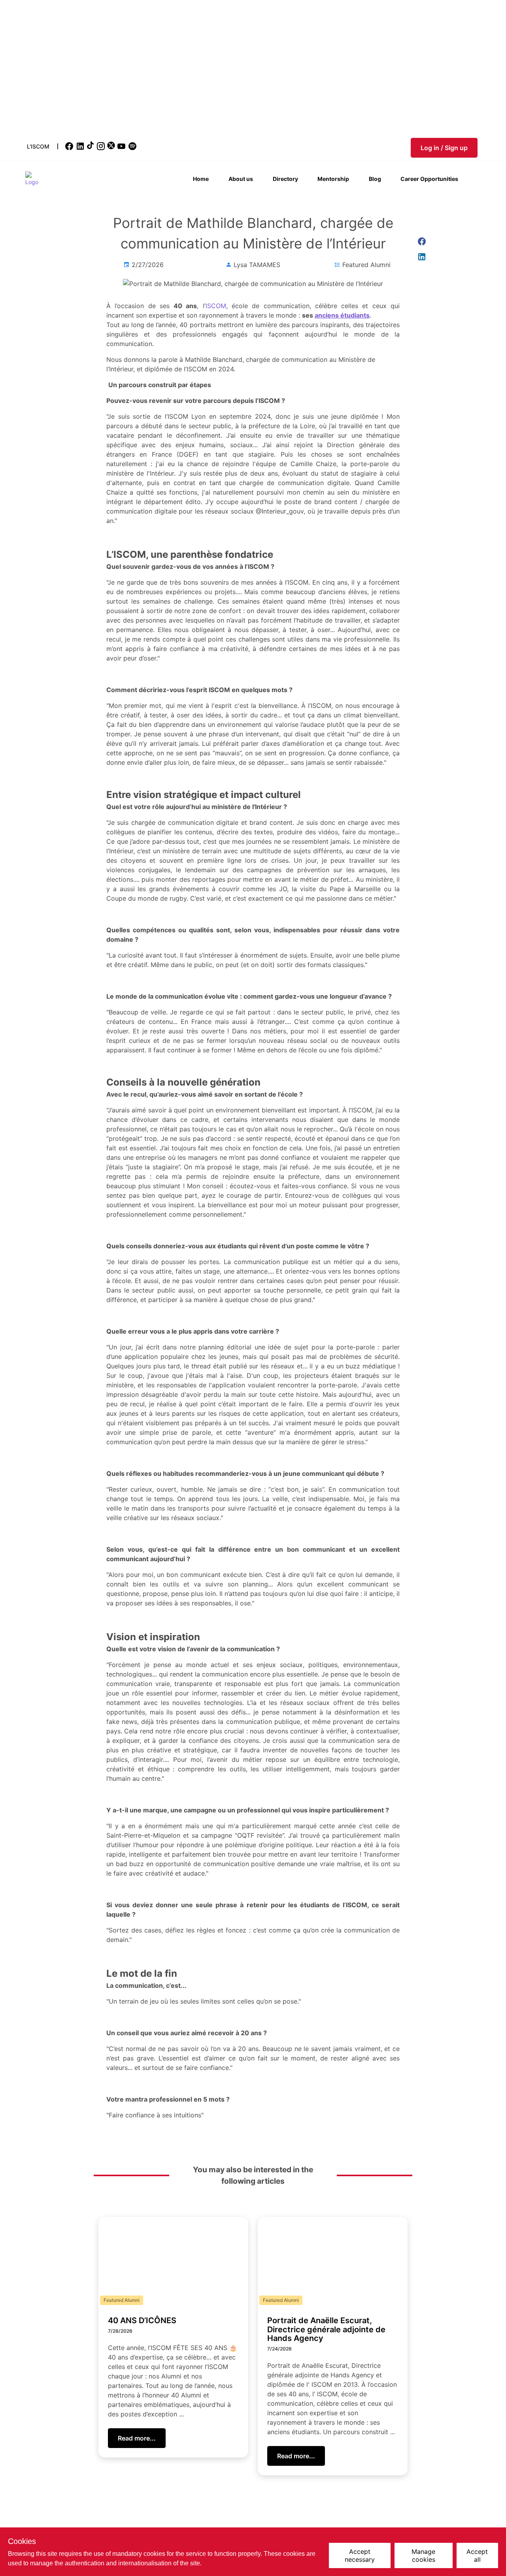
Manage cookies (423, 2555)
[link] (70, 146)
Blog (375, 179)
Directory (285, 179)
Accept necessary (360, 2555)
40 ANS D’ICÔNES (142, 2320)
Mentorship (333, 179)
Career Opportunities (429, 179)
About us (241, 179)
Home (201, 179)
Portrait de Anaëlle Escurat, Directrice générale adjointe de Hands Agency (326, 2329)
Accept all (477, 2555)
